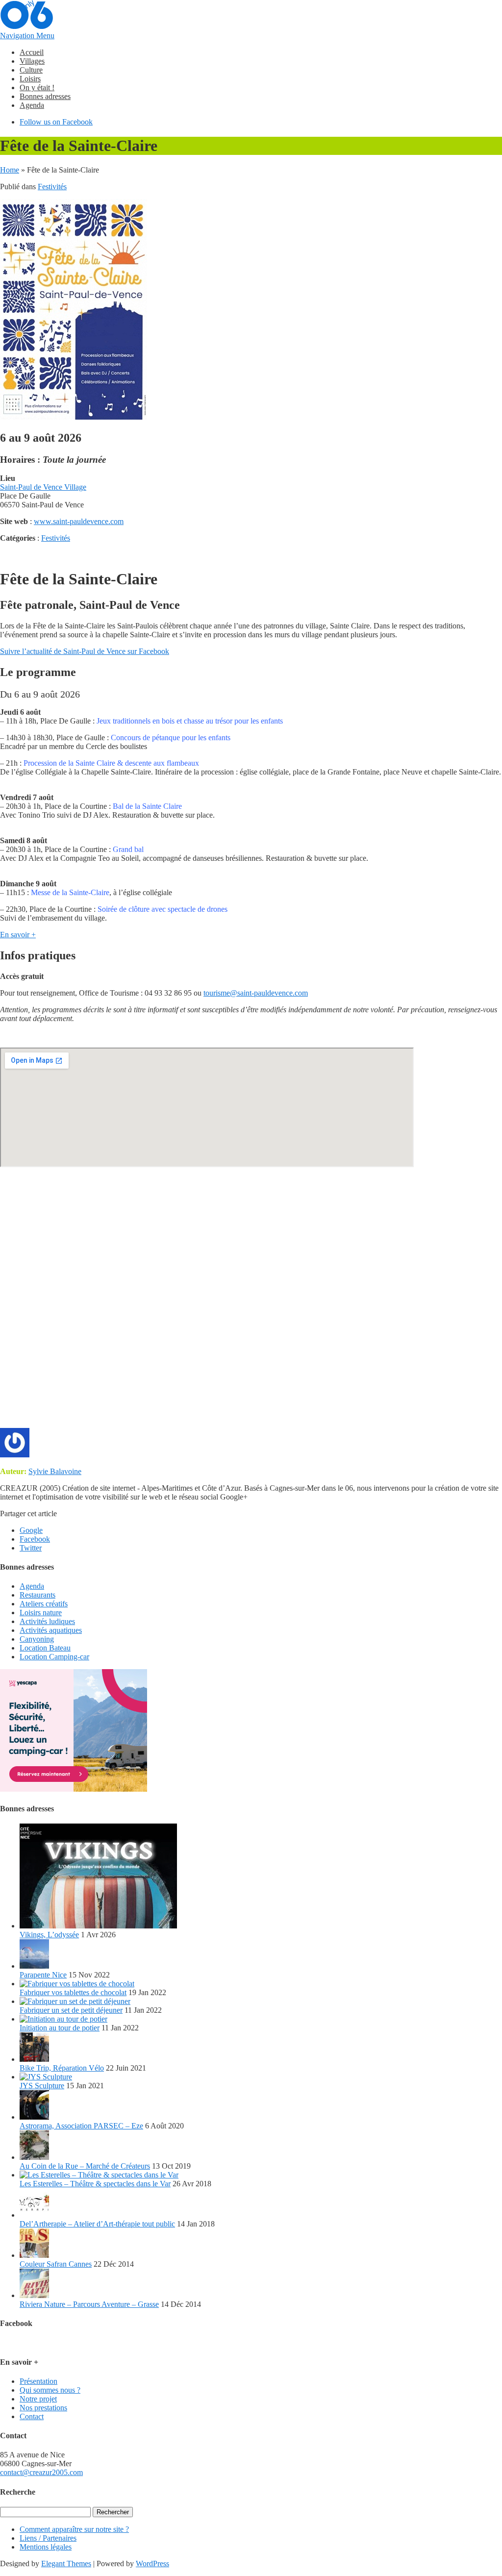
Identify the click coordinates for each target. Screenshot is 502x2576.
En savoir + (18, 935)
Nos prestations (43, 2408)
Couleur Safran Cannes (56, 2264)
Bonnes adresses (45, 96)
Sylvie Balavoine (55, 1471)
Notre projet (38, 2399)
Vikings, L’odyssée (49, 1935)
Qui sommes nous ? (50, 2390)
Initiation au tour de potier (60, 2028)
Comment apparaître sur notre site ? (74, 2529)
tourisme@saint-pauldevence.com (256, 993)
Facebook (35, 1539)
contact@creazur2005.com (41, 2472)
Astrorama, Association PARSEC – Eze (81, 2126)
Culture (31, 70)
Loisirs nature (41, 1613)
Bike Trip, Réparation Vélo (62, 2068)
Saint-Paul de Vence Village (43, 487)
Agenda (32, 105)
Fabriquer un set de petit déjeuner (71, 2010)
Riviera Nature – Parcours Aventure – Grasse (89, 2304)
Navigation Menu (27, 36)
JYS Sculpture (42, 2086)
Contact (32, 2416)
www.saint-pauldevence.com (79, 521)
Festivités (52, 187)
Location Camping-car (54, 1657)
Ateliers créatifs (44, 1604)
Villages (32, 61)
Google (31, 1530)
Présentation (38, 2381)
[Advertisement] (251, 1302)
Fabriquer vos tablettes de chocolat (73, 1992)
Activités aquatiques (51, 1630)
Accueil (32, 52)
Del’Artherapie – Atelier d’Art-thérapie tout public (97, 2224)
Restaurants (38, 1595)
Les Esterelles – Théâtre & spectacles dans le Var (95, 2184)
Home (10, 170)
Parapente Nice (43, 1975)
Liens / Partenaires (48, 2538)
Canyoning (37, 1639)
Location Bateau (45, 1648)
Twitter (31, 1548)
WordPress (152, 2563)
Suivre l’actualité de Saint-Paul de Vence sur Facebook (85, 651)
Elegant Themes (66, 2563)
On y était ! (37, 88)
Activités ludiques (47, 1621)
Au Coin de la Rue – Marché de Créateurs (85, 2166)
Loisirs (30, 79)
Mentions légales (46, 2547)
